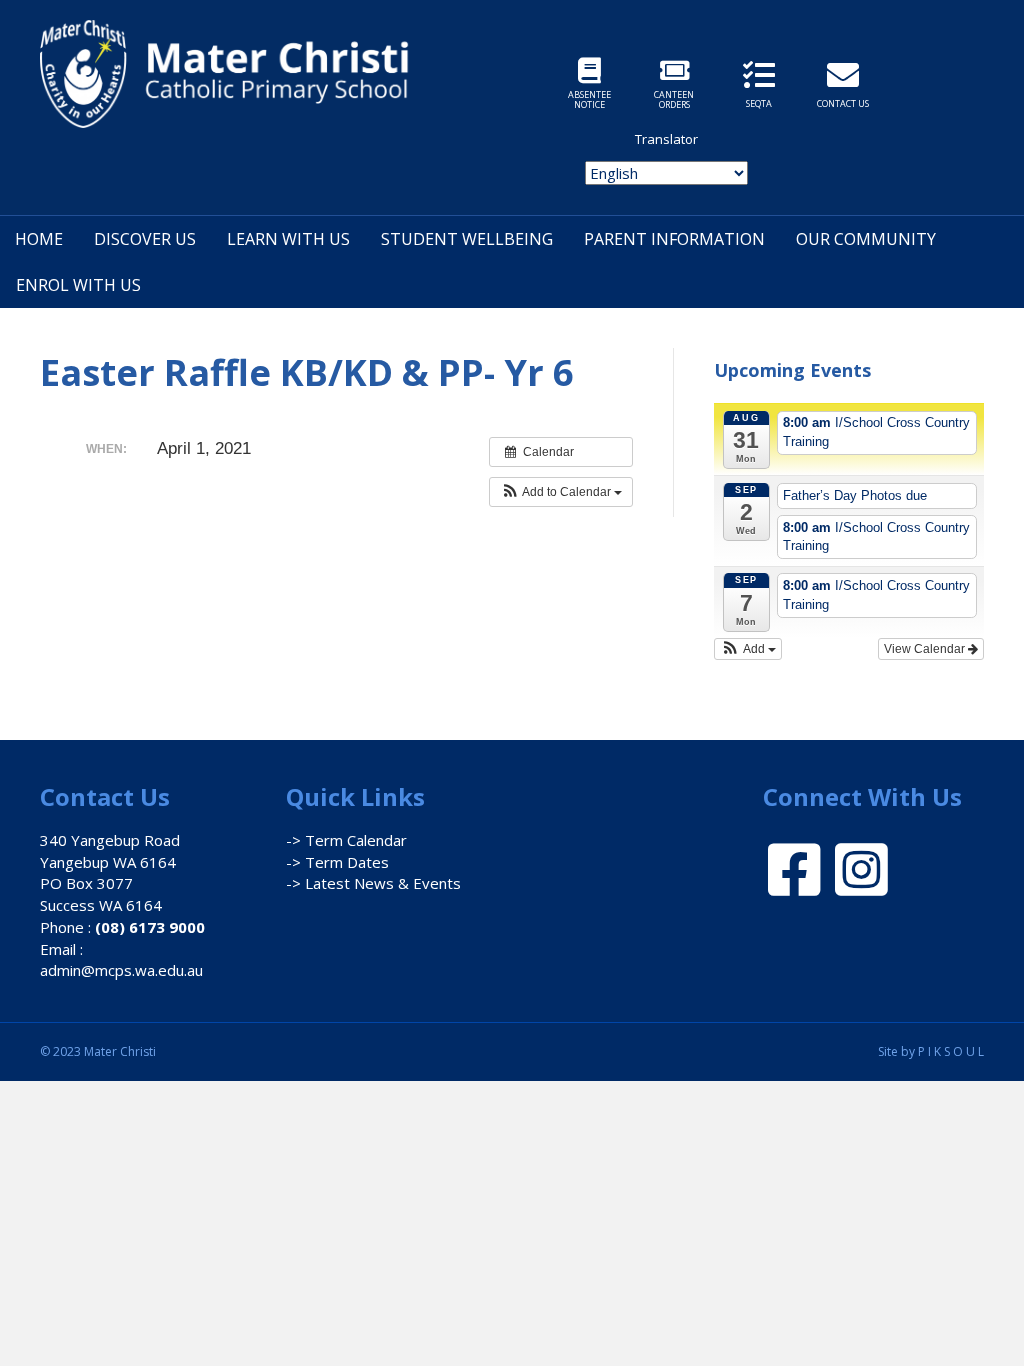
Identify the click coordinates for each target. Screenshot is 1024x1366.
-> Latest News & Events (373, 883)
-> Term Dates (337, 862)
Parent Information (674, 239)
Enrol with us (78, 285)
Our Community (866, 239)
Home (39, 239)
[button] (561, 492)
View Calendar (926, 649)
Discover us (145, 239)
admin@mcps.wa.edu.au (121, 970)
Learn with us (288, 239)
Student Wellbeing (467, 239)
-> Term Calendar (346, 840)
